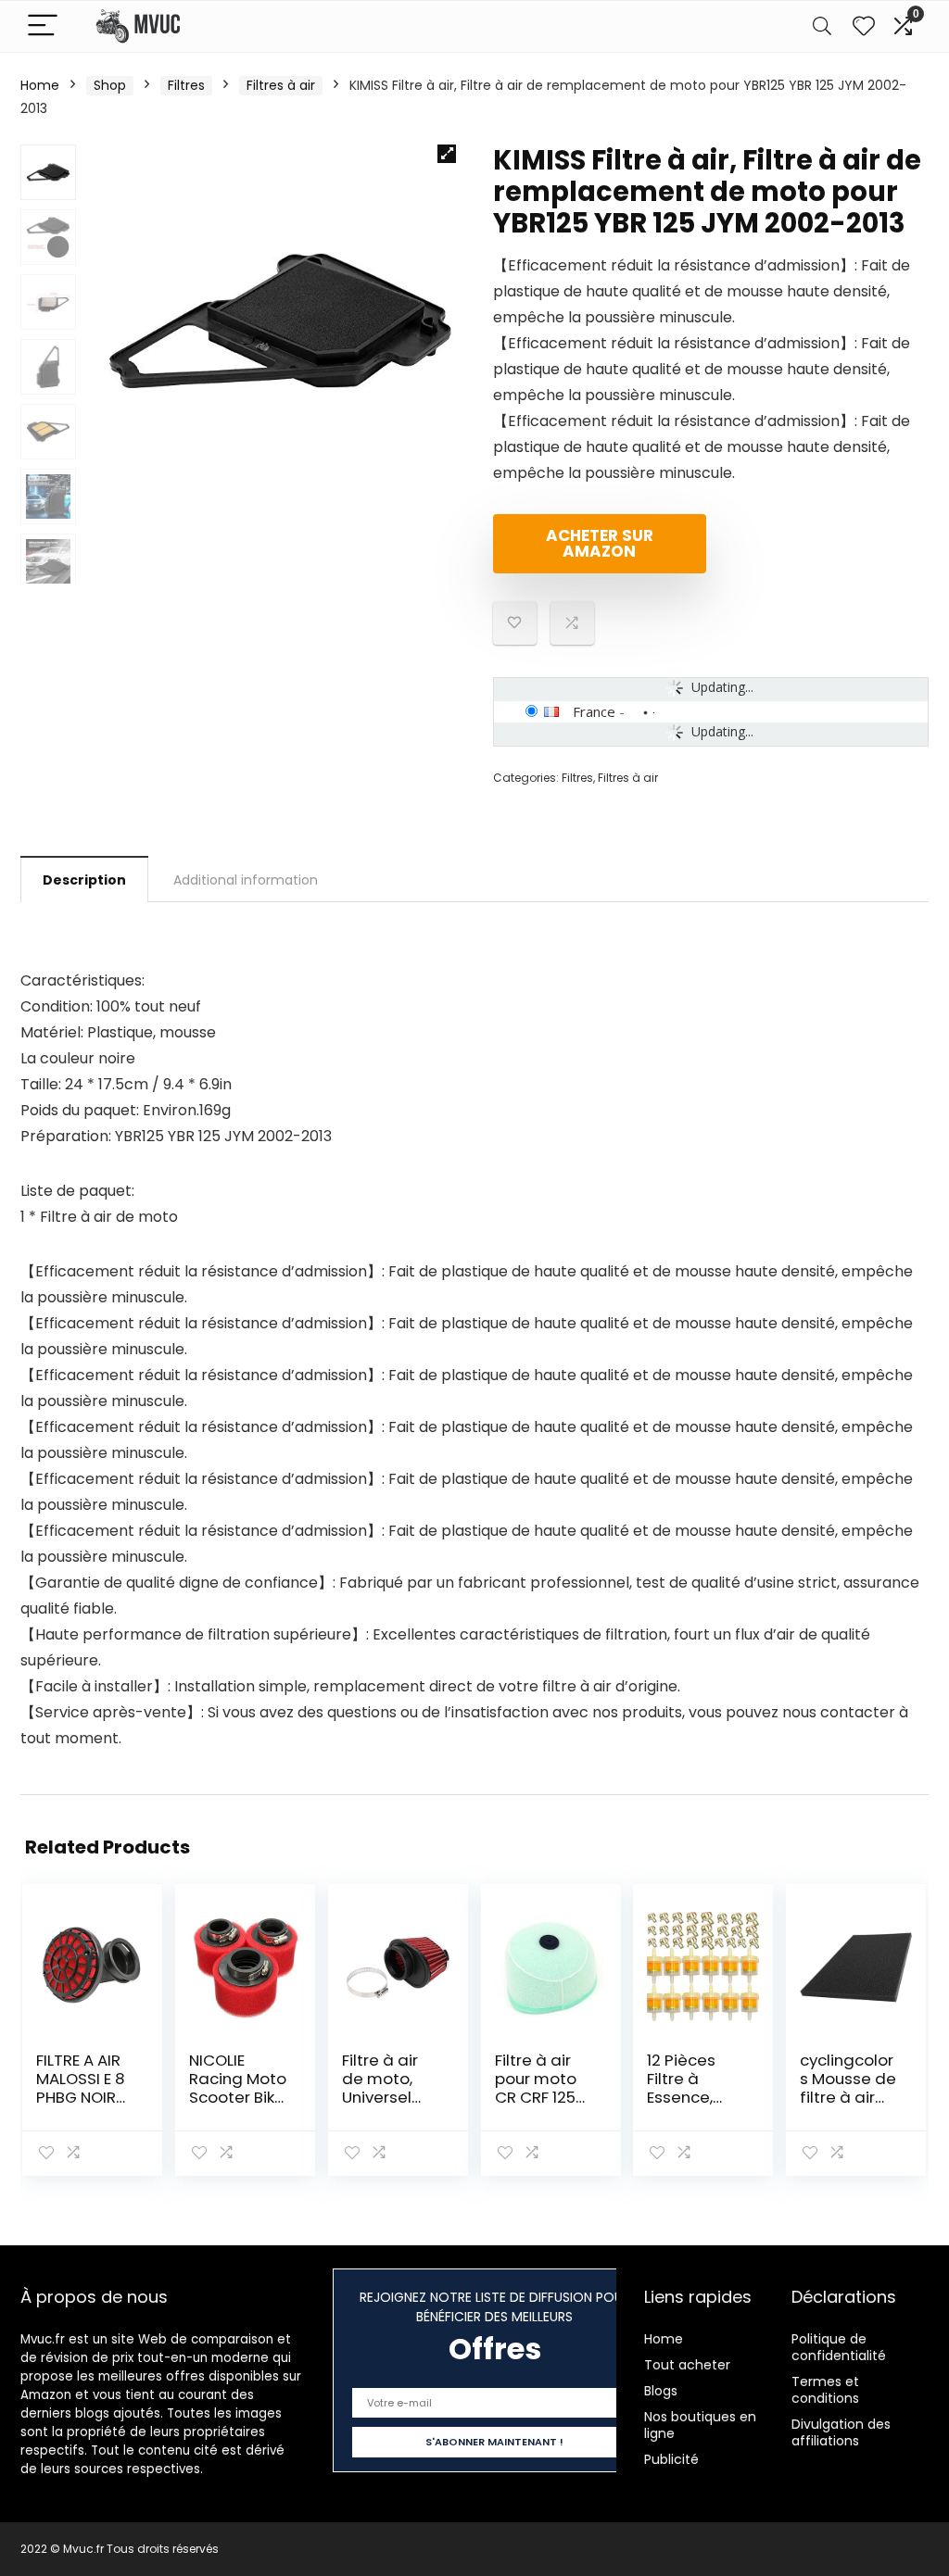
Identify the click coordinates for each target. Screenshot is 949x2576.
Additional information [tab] (246, 880)
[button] (447, 154)
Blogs (661, 2391)
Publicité (671, 2459)
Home (40, 85)
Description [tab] (84, 880)
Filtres (186, 85)
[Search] (822, 26)
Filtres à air (281, 85)
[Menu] (43, 26)
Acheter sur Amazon (600, 543)
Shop (110, 85)
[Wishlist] (864, 26)
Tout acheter (687, 2365)
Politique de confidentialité (839, 2347)
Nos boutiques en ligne (700, 2425)
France (594, 711)
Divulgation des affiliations (841, 2432)
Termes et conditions (825, 2390)
